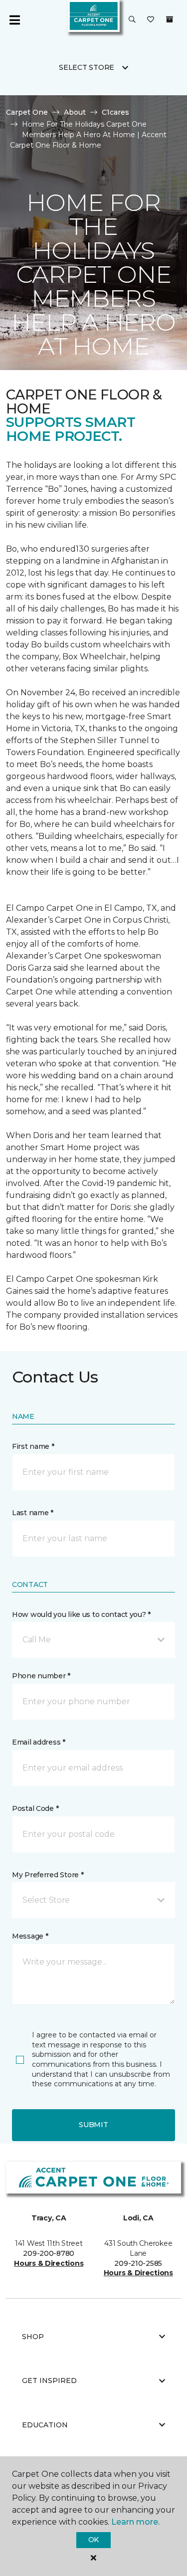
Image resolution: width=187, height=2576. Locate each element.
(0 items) (170, 19)
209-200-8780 (49, 2253)
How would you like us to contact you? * (81, 1614)
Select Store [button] (87, 67)
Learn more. (135, 2522)
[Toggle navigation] (14, 20)
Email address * (39, 1742)
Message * (30, 1936)
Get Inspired (49, 2380)
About (75, 112)
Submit (93, 2125)
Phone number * (41, 1676)
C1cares (115, 112)
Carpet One (27, 112)
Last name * (33, 1513)
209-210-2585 (138, 2263)
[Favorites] (151, 20)
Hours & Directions (49, 2263)
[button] (132, 20)
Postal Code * (35, 1808)
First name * (33, 1446)
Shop (33, 2337)
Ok (93, 2540)
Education (45, 2425)
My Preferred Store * (48, 1875)
